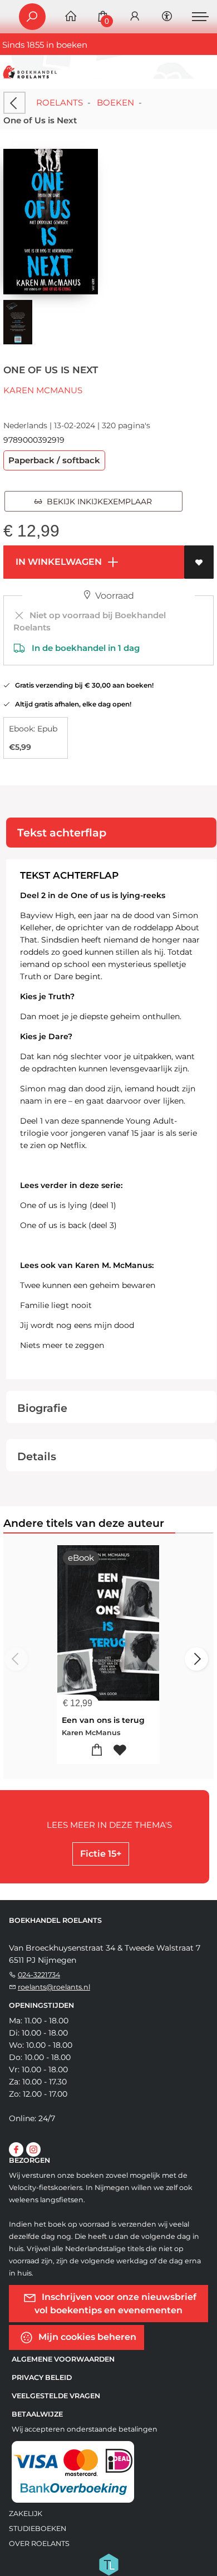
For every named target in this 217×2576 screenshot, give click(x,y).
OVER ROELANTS (39, 2544)
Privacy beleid (42, 2377)
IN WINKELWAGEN (58, 562)
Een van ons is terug (103, 1720)
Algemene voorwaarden (63, 2359)
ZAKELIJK (26, 2514)
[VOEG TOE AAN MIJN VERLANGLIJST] (199, 562)
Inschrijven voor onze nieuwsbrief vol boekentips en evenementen (116, 2303)
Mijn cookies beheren (86, 2336)
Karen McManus (43, 390)
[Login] (135, 17)
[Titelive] (108, 2563)
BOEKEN (115, 102)
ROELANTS (60, 102)
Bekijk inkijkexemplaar (97, 502)
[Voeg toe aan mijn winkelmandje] (97, 1750)
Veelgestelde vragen (56, 2396)
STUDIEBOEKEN (38, 2529)
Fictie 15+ (101, 1854)
